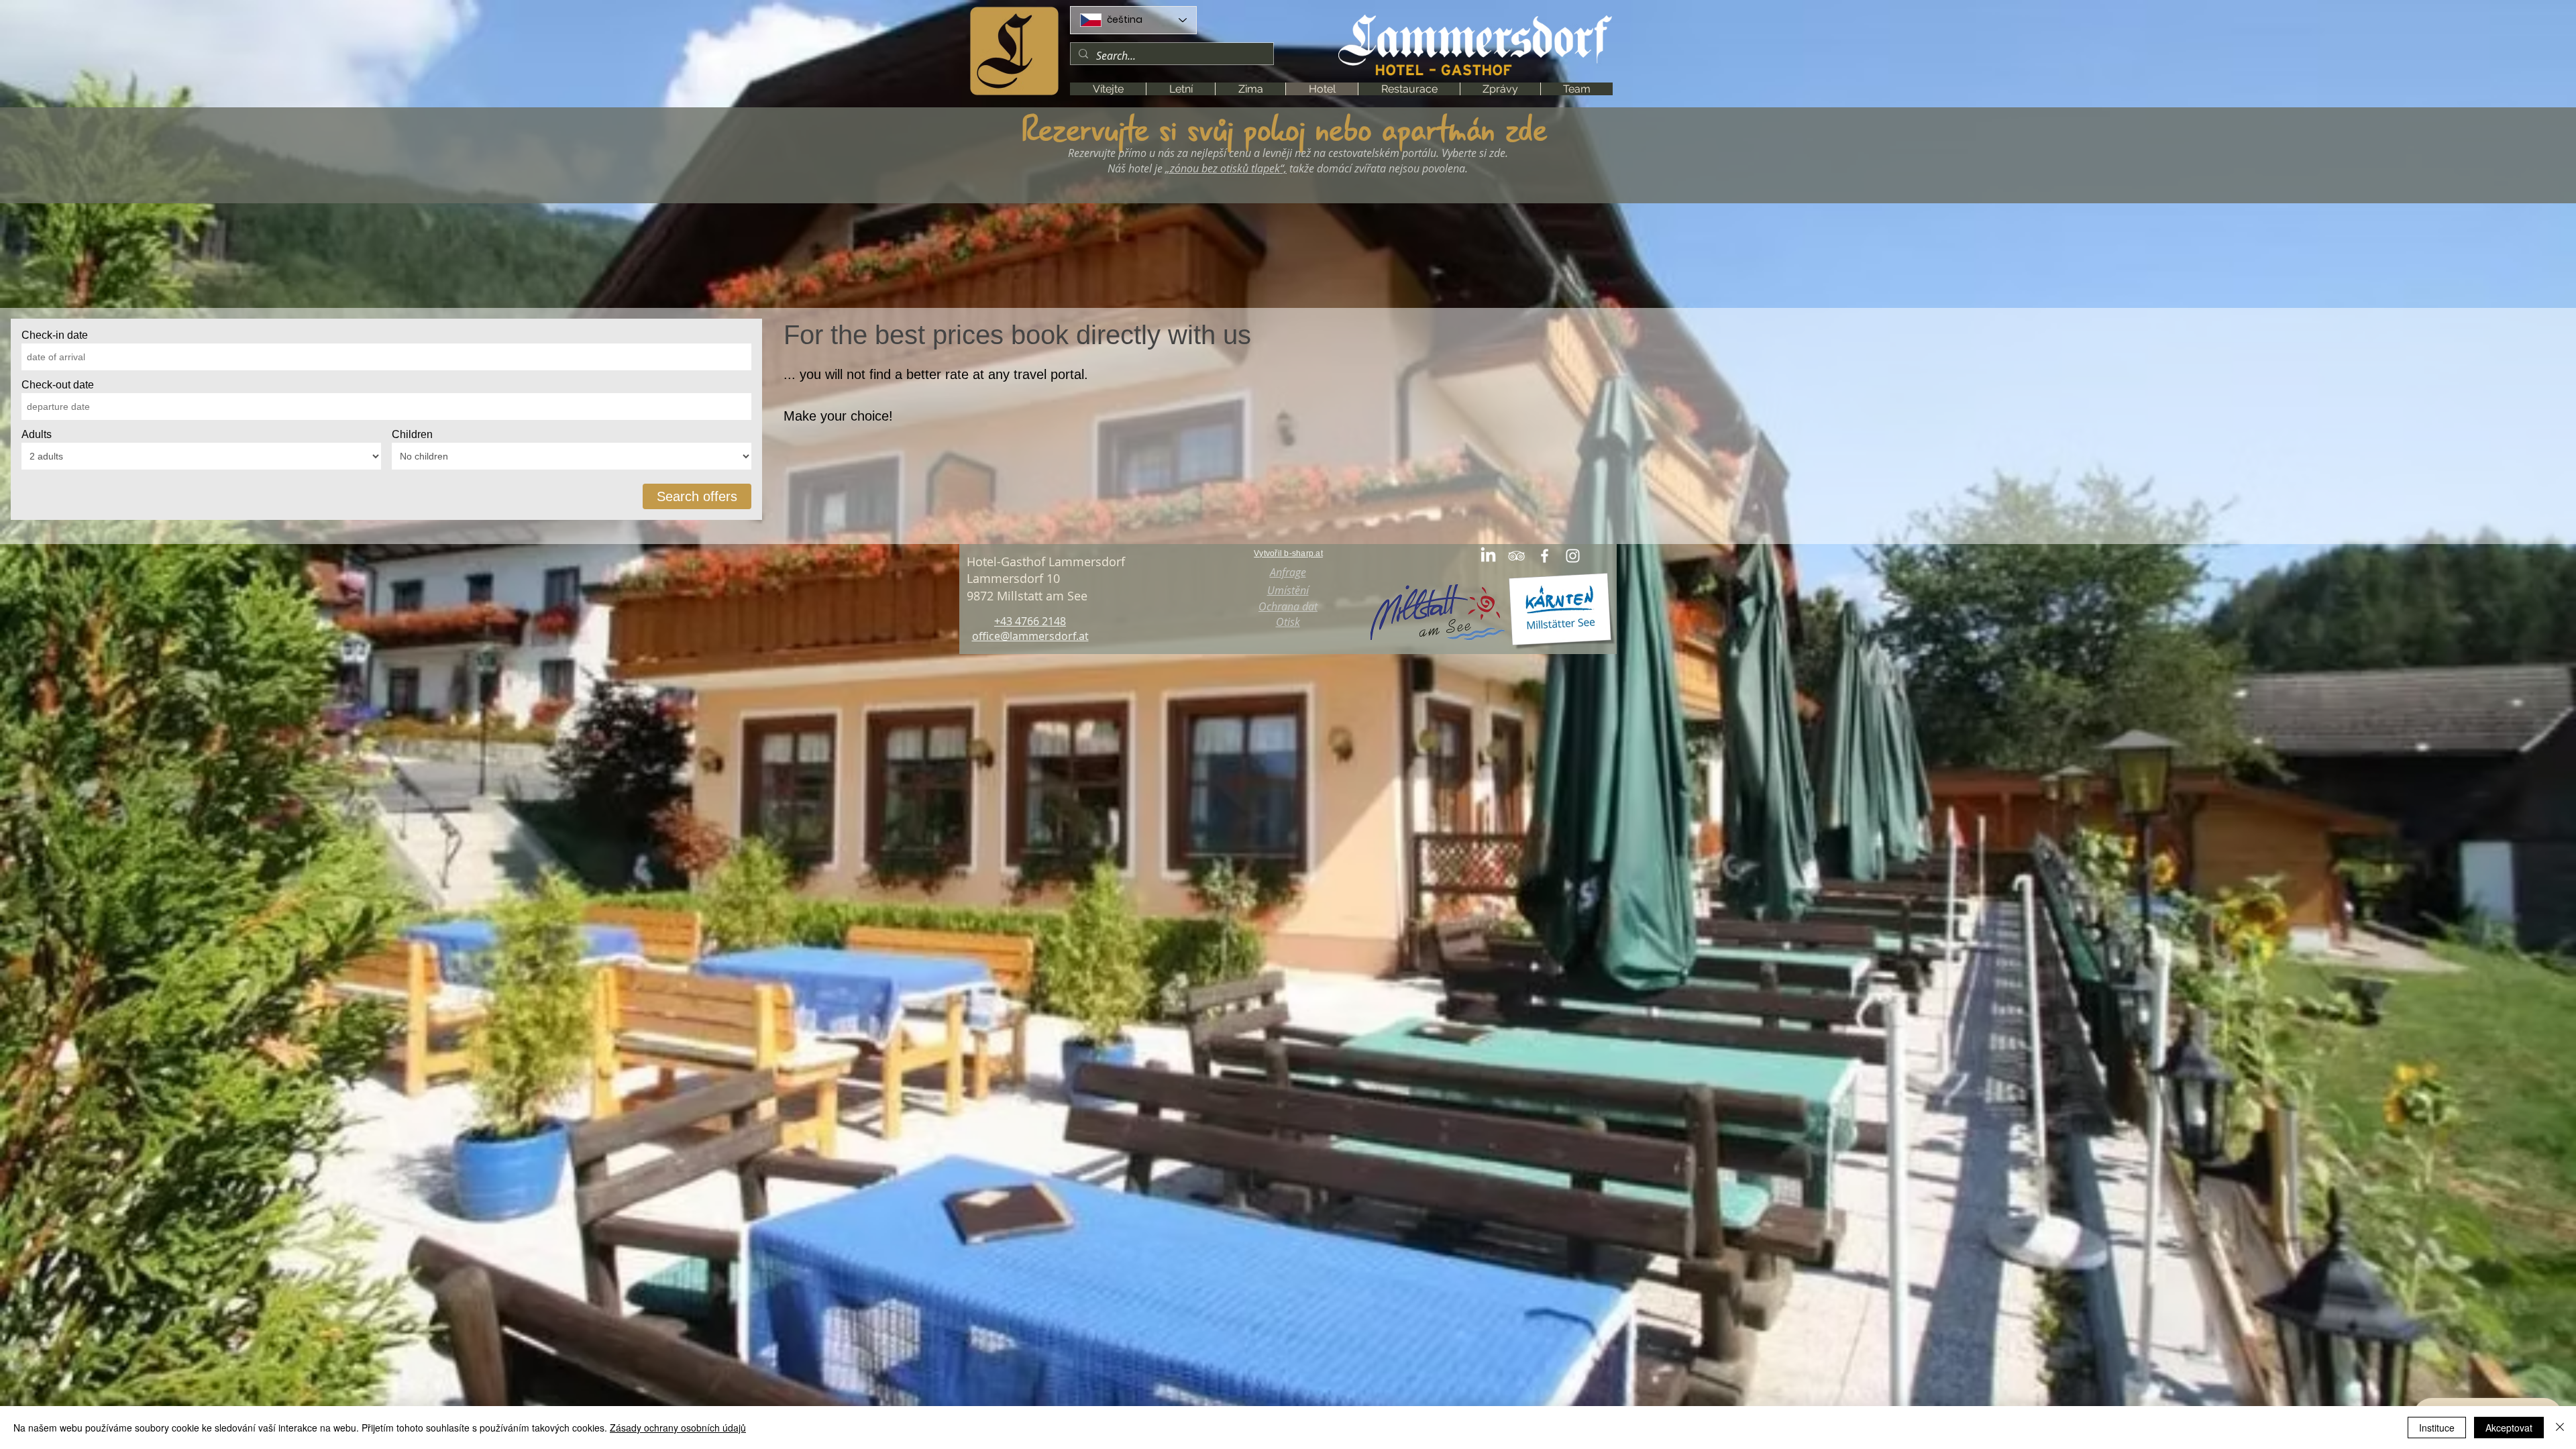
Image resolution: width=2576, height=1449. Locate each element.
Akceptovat (2509, 1428)
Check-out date (58, 385)
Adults (37, 434)
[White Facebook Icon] (1545, 556)
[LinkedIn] (1488, 556)
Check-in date (55, 335)
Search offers (697, 496)
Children (412, 434)
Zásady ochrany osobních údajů (678, 1428)
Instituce (2437, 1428)
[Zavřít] (2560, 1428)
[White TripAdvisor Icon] (1516, 556)
